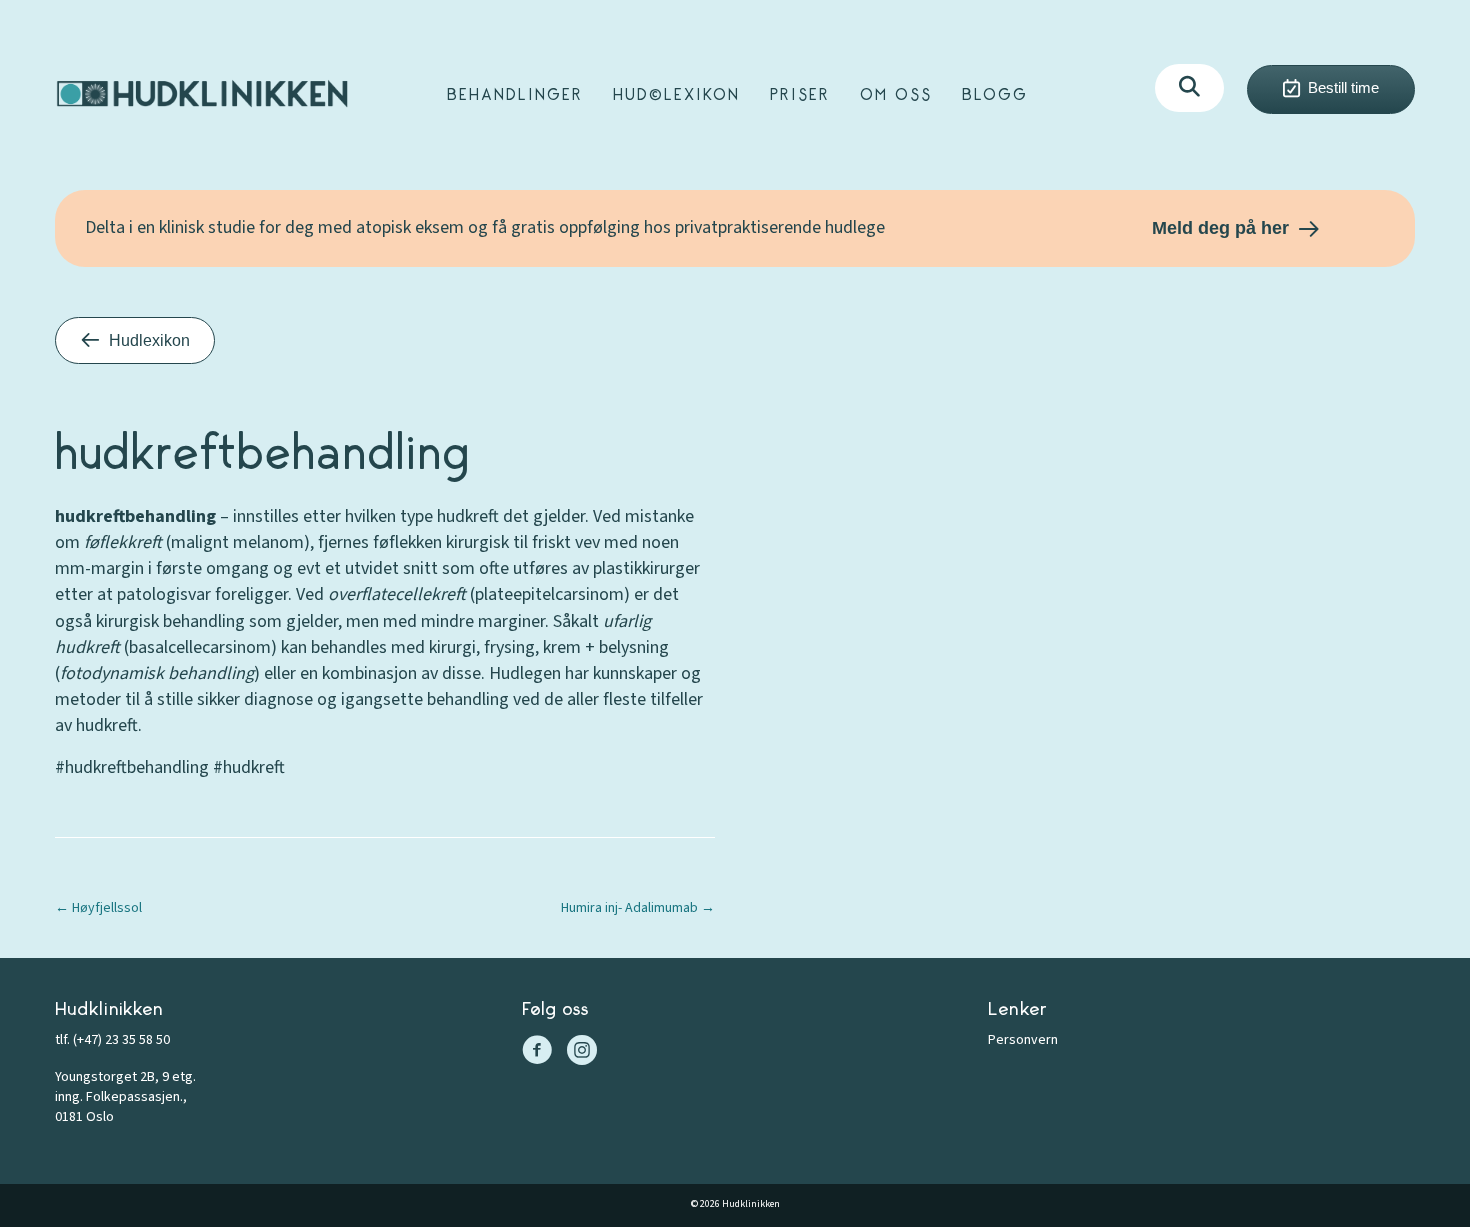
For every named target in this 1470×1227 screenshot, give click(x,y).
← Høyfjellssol (98, 908)
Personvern (1023, 1040)
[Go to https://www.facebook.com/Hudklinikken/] (537, 1053)
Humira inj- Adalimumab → (638, 908)
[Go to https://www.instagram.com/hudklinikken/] (582, 1053)
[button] (1189, 88)
